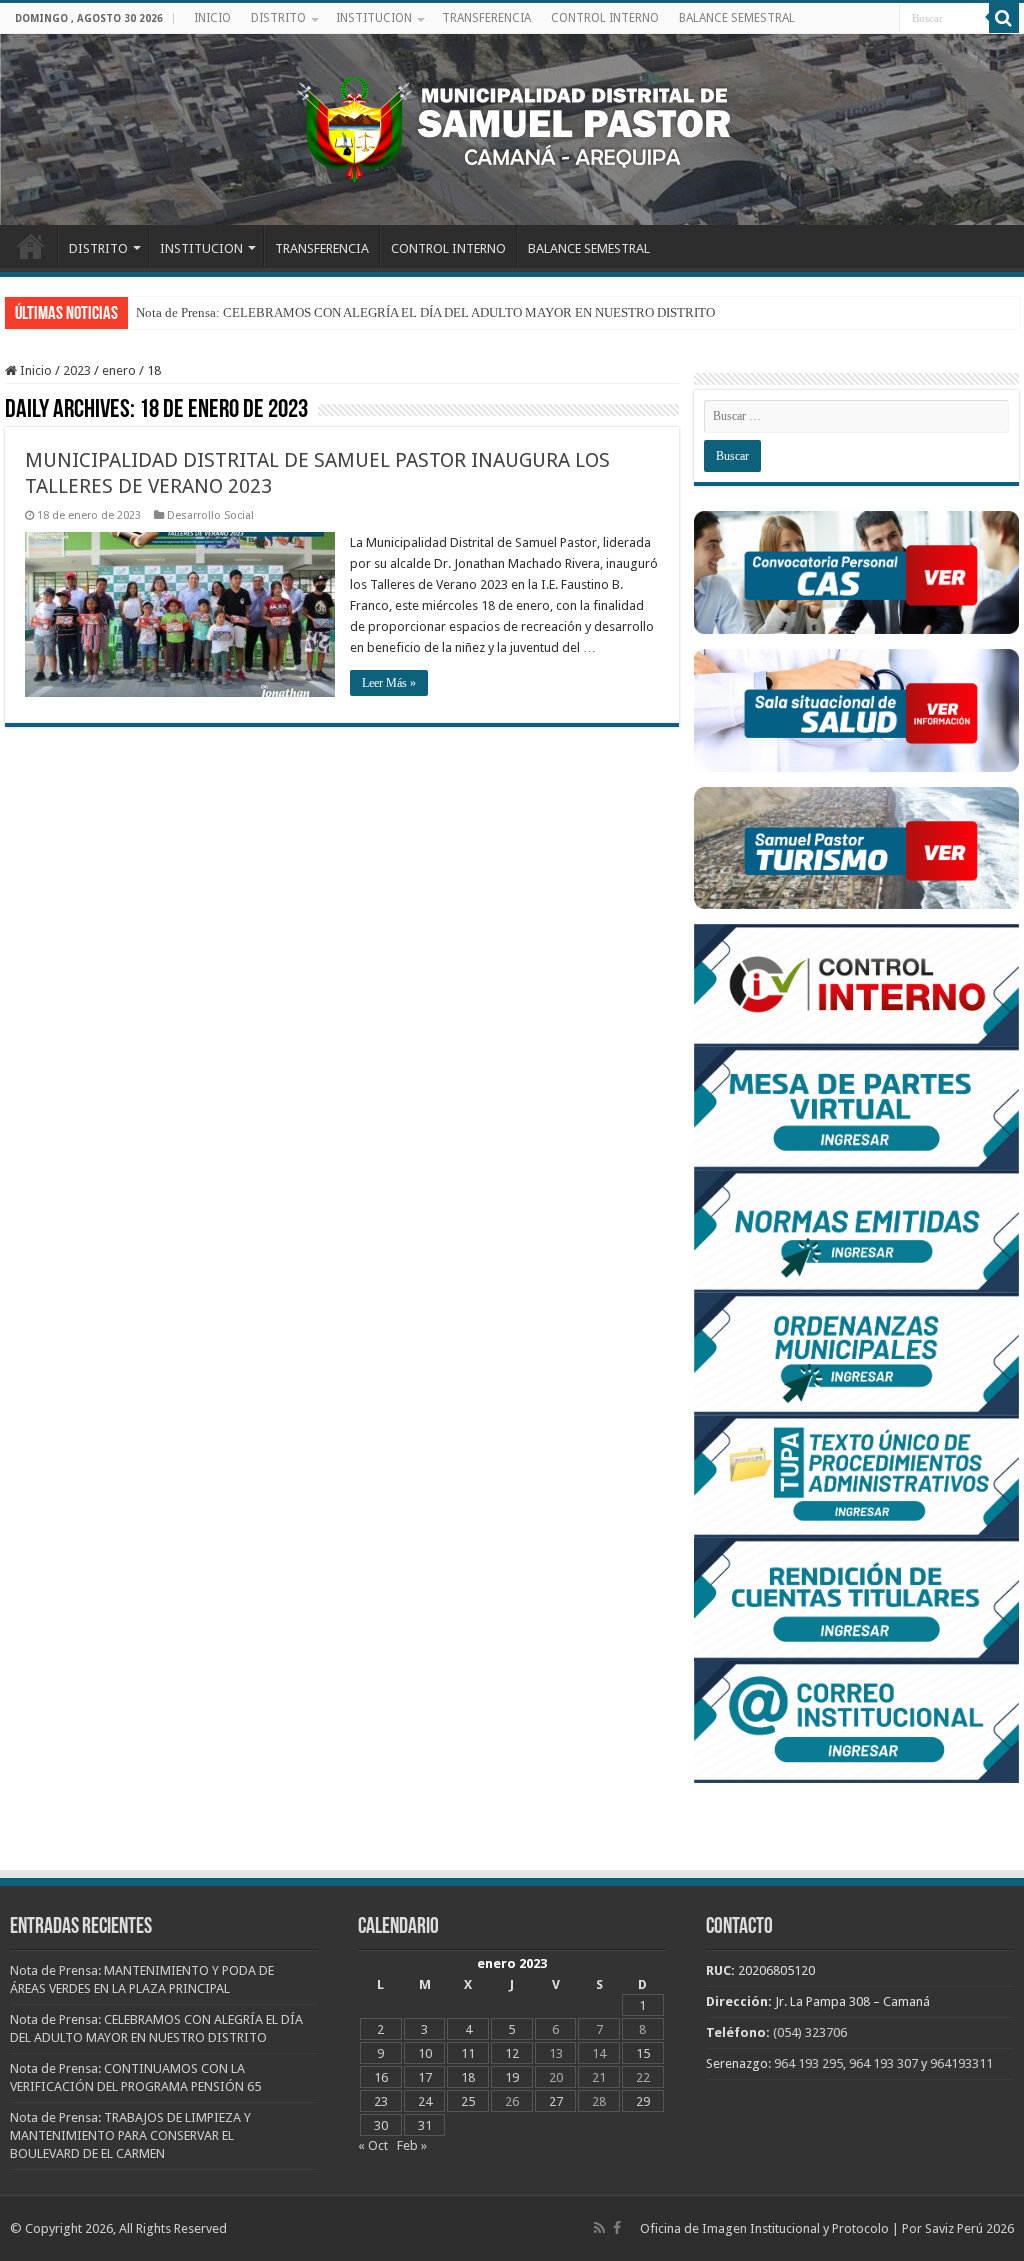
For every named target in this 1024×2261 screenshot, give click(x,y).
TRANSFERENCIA (486, 18)
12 (512, 2053)
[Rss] (599, 2228)
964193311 (961, 2063)
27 (556, 2101)
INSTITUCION (374, 18)
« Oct (373, 2145)
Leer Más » (389, 683)
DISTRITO (278, 18)
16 (381, 2077)
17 (425, 2077)
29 (643, 2101)
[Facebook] (617, 2228)
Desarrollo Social (210, 515)
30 (381, 2125)
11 (468, 2053)
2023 (77, 370)
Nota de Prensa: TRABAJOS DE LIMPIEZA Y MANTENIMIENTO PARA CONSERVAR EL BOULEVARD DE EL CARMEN (130, 2135)
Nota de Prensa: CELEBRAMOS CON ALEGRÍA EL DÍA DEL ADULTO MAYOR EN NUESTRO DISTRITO (425, 312)
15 (643, 2053)
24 (425, 2101)
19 (512, 2077)
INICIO (212, 18)
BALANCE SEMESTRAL (737, 18)
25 (468, 2101)
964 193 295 (808, 2063)
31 (425, 2125)
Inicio (34, 370)
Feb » (412, 2145)
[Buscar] (1004, 18)
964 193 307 (883, 2063)
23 (381, 2101)
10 (425, 2053)
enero (119, 370)
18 (468, 2077)
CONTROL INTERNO (605, 18)
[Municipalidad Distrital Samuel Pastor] (512, 126)
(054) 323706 (810, 2032)
